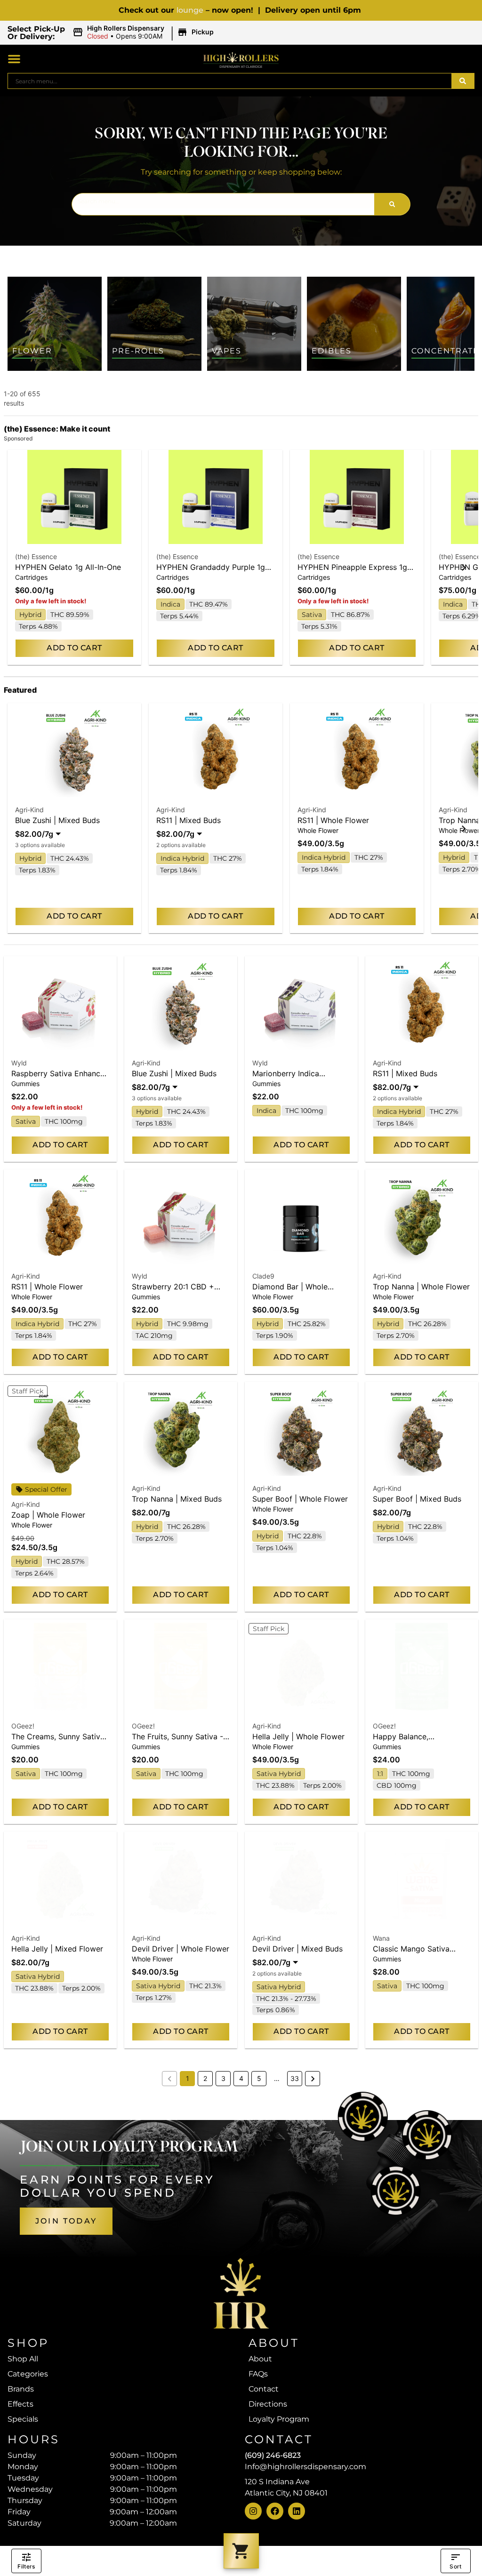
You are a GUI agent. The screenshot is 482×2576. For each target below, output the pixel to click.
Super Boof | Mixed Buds (417, 1499)
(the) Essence (36, 556)
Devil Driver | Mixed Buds (297, 1949)
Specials (23, 2419)
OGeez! (23, 1726)
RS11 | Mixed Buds (189, 820)
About (260, 2359)
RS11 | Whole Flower (333, 820)
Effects (20, 2404)
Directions (268, 2404)
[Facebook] (275, 2511)
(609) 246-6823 (273, 2455)
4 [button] (241, 2078)
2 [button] (205, 2078)
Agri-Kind (29, 810)
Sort (455, 2566)
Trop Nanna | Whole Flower (421, 1287)
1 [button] (188, 2078)
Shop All (23, 2359)
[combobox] (230, 81)
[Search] (463, 81)
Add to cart (74, 648)
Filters (26, 2566)
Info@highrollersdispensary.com (305, 2467)
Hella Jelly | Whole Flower (298, 1736)
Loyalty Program (279, 2419)
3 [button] (223, 2078)
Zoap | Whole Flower (48, 1515)
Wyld (19, 1063)
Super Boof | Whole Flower (300, 1499)
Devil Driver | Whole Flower (181, 1949)
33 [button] (295, 2078)
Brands (21, 2389)
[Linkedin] (297, 2511)
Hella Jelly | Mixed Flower (57, 1949)
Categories (28, 2374)
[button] (145, 32)
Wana (381, 1938)
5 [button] (259, 2078)
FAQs (258, 2374)
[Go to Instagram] (253, 2511)
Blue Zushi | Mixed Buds (57, 820)
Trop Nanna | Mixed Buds (177, 1499)
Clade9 (263, 1276)
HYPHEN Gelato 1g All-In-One (68, 567)
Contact (264, 2389)
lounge (190, 10)
